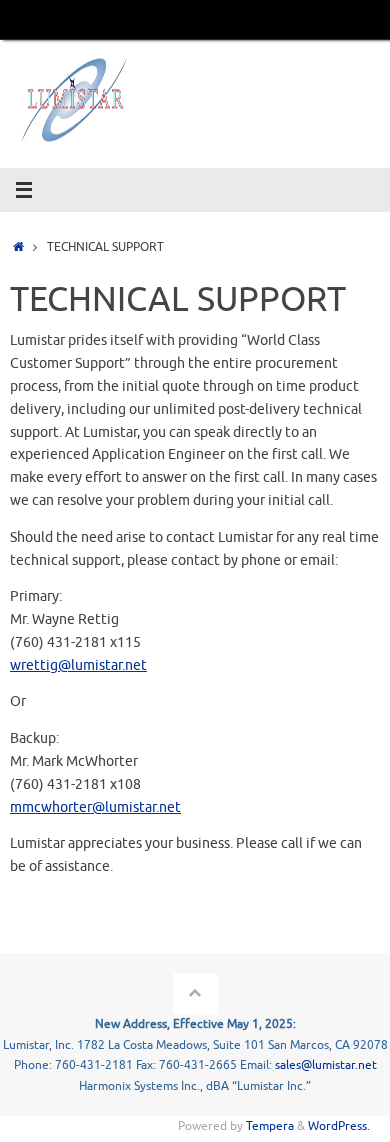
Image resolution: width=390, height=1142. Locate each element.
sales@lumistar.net (326, 1065)
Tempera (270, 1126)
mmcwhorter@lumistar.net (95, 807)
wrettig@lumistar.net (78, 665)
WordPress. (339, 1126)
